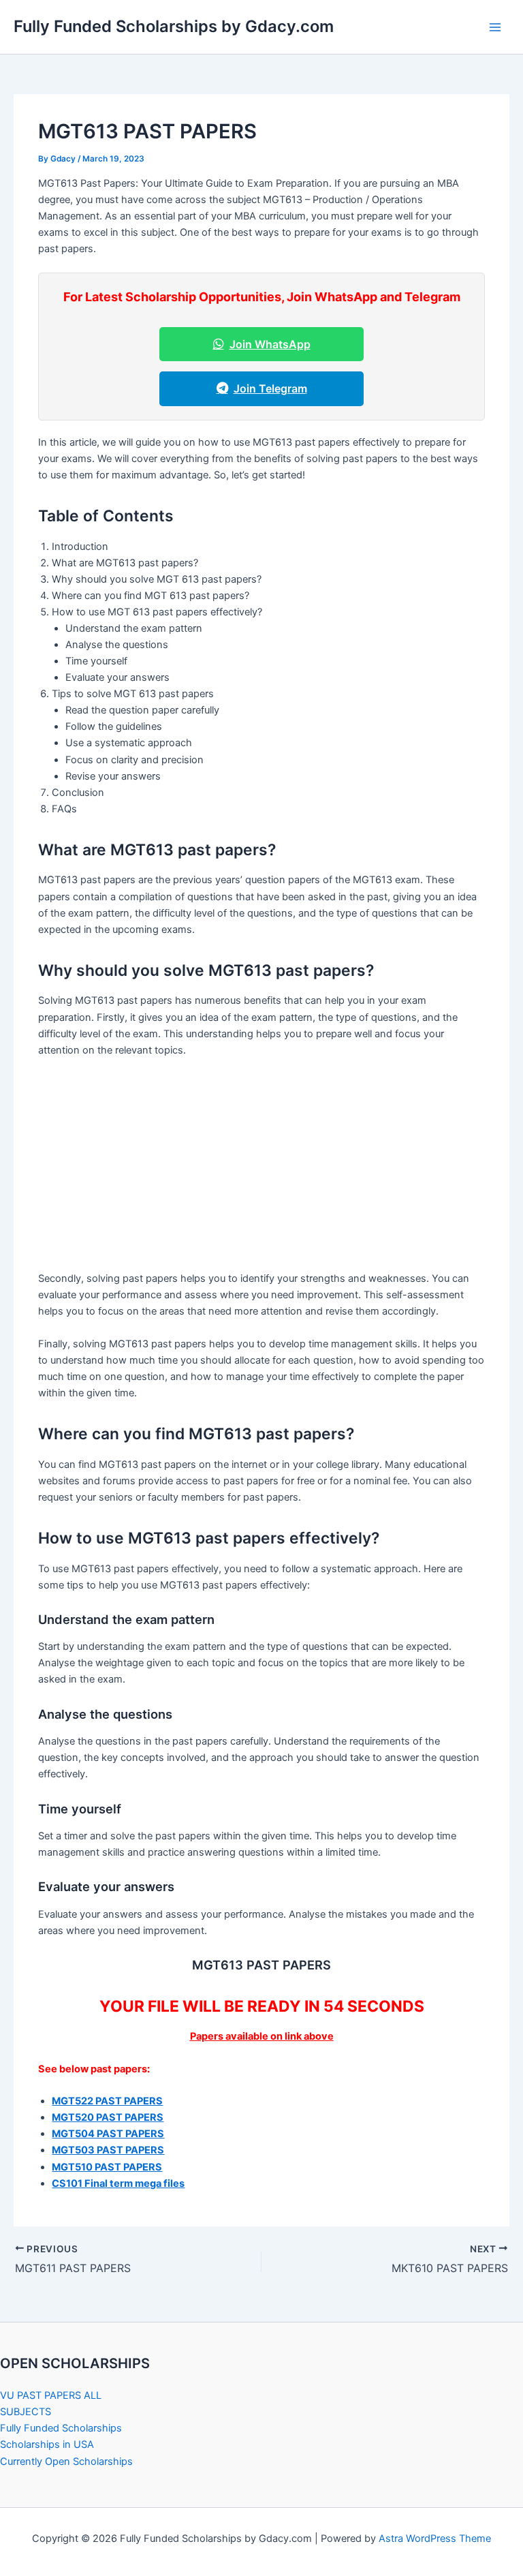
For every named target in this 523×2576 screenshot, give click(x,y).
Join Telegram (270, 388)
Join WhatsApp (270, 344)
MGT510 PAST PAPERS (107, 2167)
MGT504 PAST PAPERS (108, 2134)
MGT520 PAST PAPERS (108, 2117)
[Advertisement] (262, 1169)
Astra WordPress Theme (435, 2539)
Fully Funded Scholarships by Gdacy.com (174, 26)
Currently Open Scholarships (66, 2462)
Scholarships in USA (47, 2444)
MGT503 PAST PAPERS (108, 2150)
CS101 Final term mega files (118, 2183)
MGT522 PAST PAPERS (107, 2101)
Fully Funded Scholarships (61, 2428)
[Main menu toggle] (495, 27)
